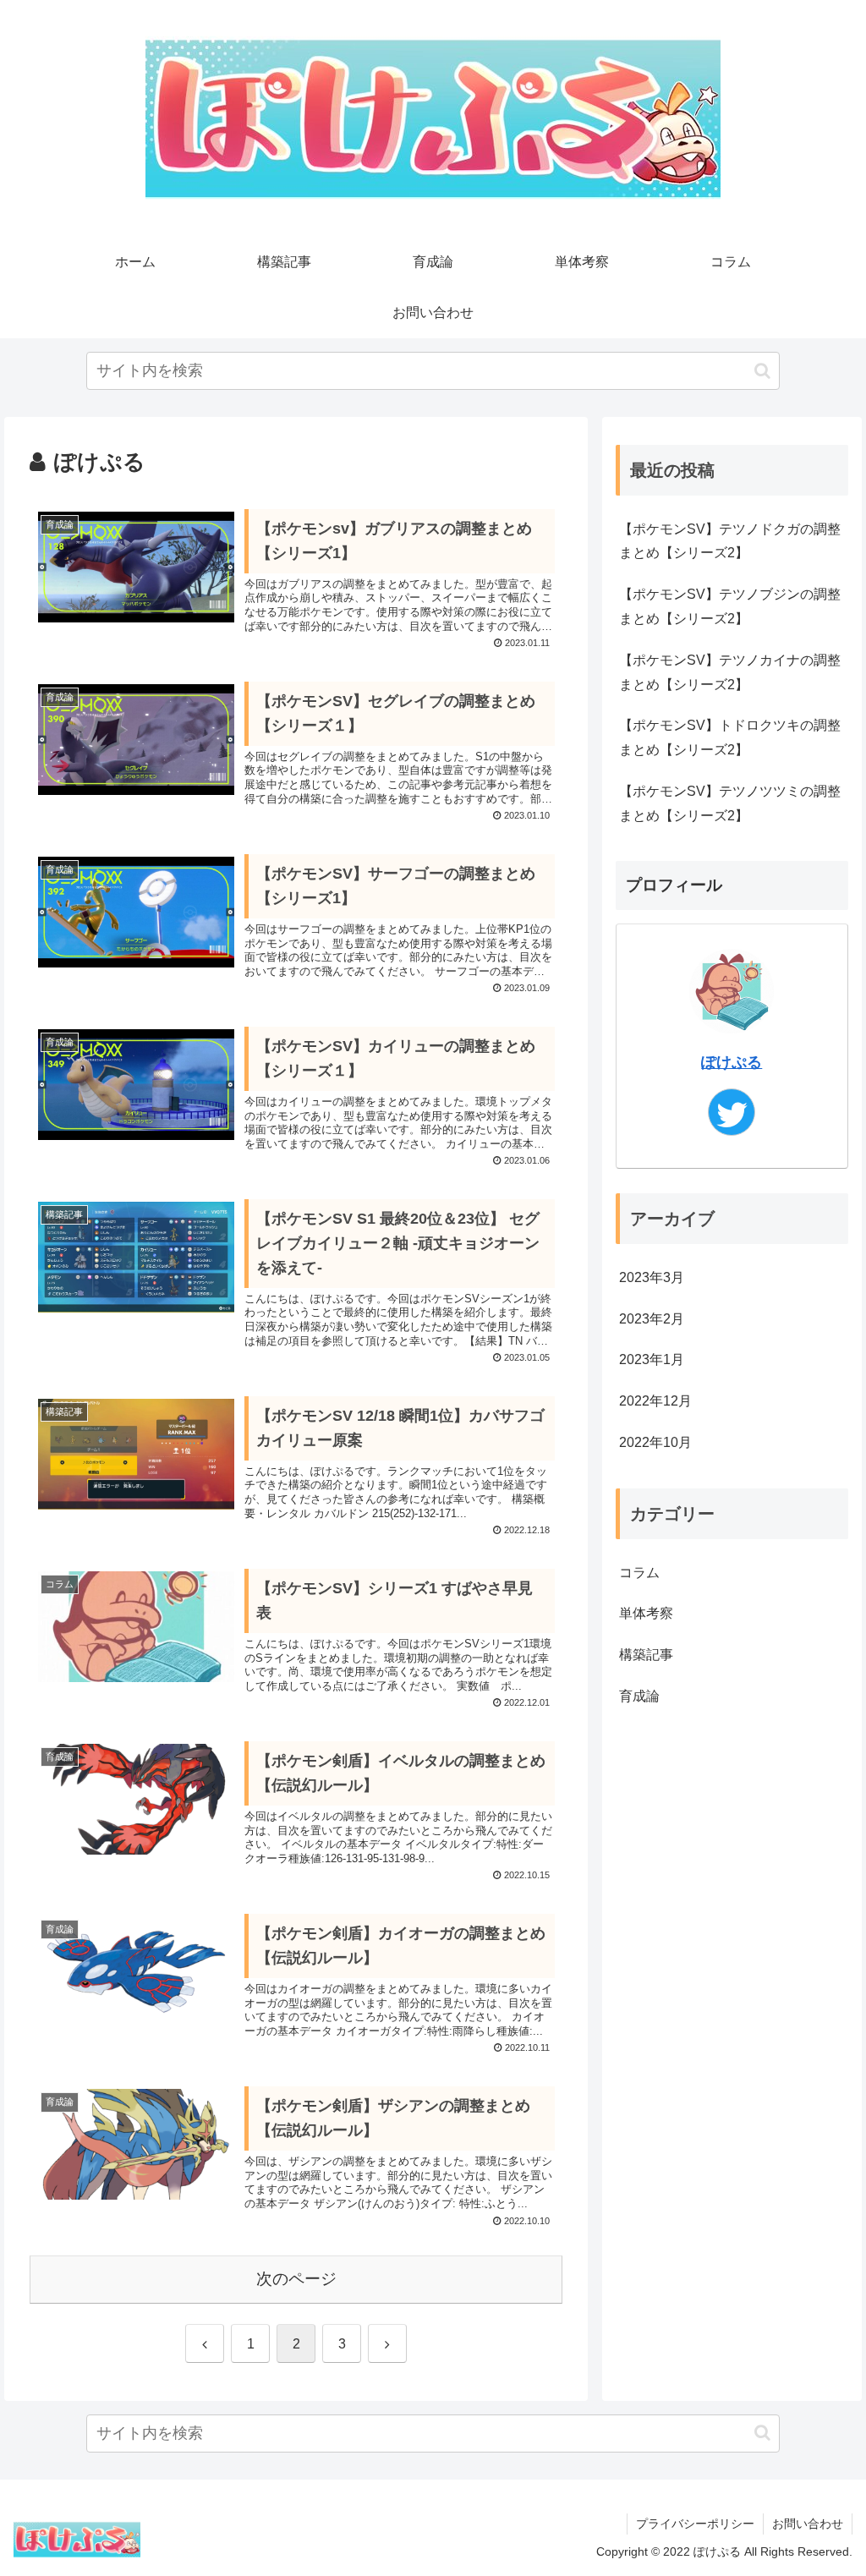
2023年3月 (652, 1277)
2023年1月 (652, 1359)
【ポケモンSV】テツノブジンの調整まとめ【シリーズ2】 (730, 606)
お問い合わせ (808, 2524)
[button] (762, 371)
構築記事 (646, 1655)
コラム (639, 1573)
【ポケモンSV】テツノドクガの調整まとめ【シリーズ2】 (730, 541)
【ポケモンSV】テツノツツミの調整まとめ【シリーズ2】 (730, 803)
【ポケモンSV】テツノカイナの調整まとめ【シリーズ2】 (730, 672)
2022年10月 (655, 1442)
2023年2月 (652, 1319)
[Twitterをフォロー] (732, 1112)
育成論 (639, 1696)
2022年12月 (655, 1401)
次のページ (296, 2279)
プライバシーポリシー (695, 2524)
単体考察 (646, 1613)
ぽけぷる (732, 1062)
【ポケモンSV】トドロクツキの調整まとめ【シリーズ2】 (730, 737)
